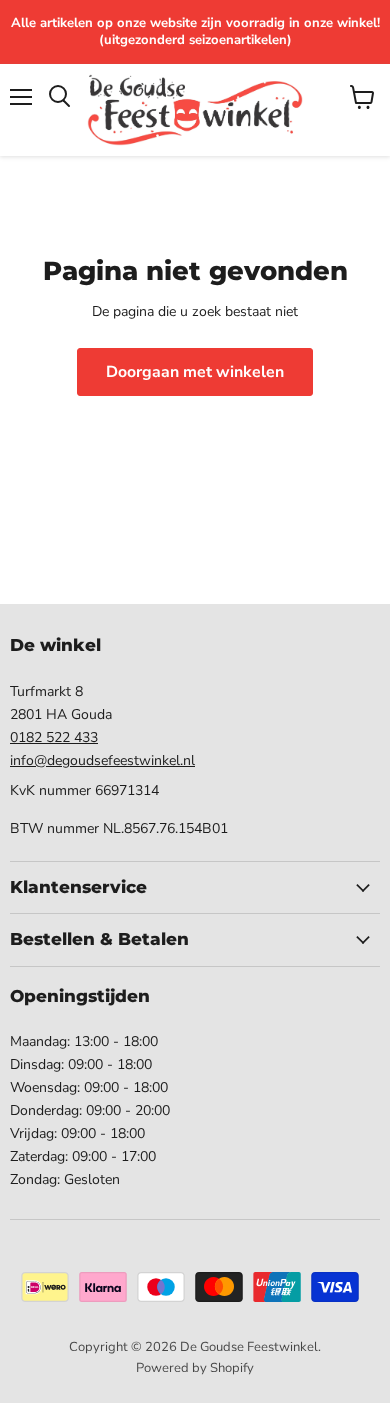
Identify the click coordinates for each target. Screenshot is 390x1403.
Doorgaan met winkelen (195, 372)
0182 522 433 (54, 737)
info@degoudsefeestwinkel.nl (102, 760)
